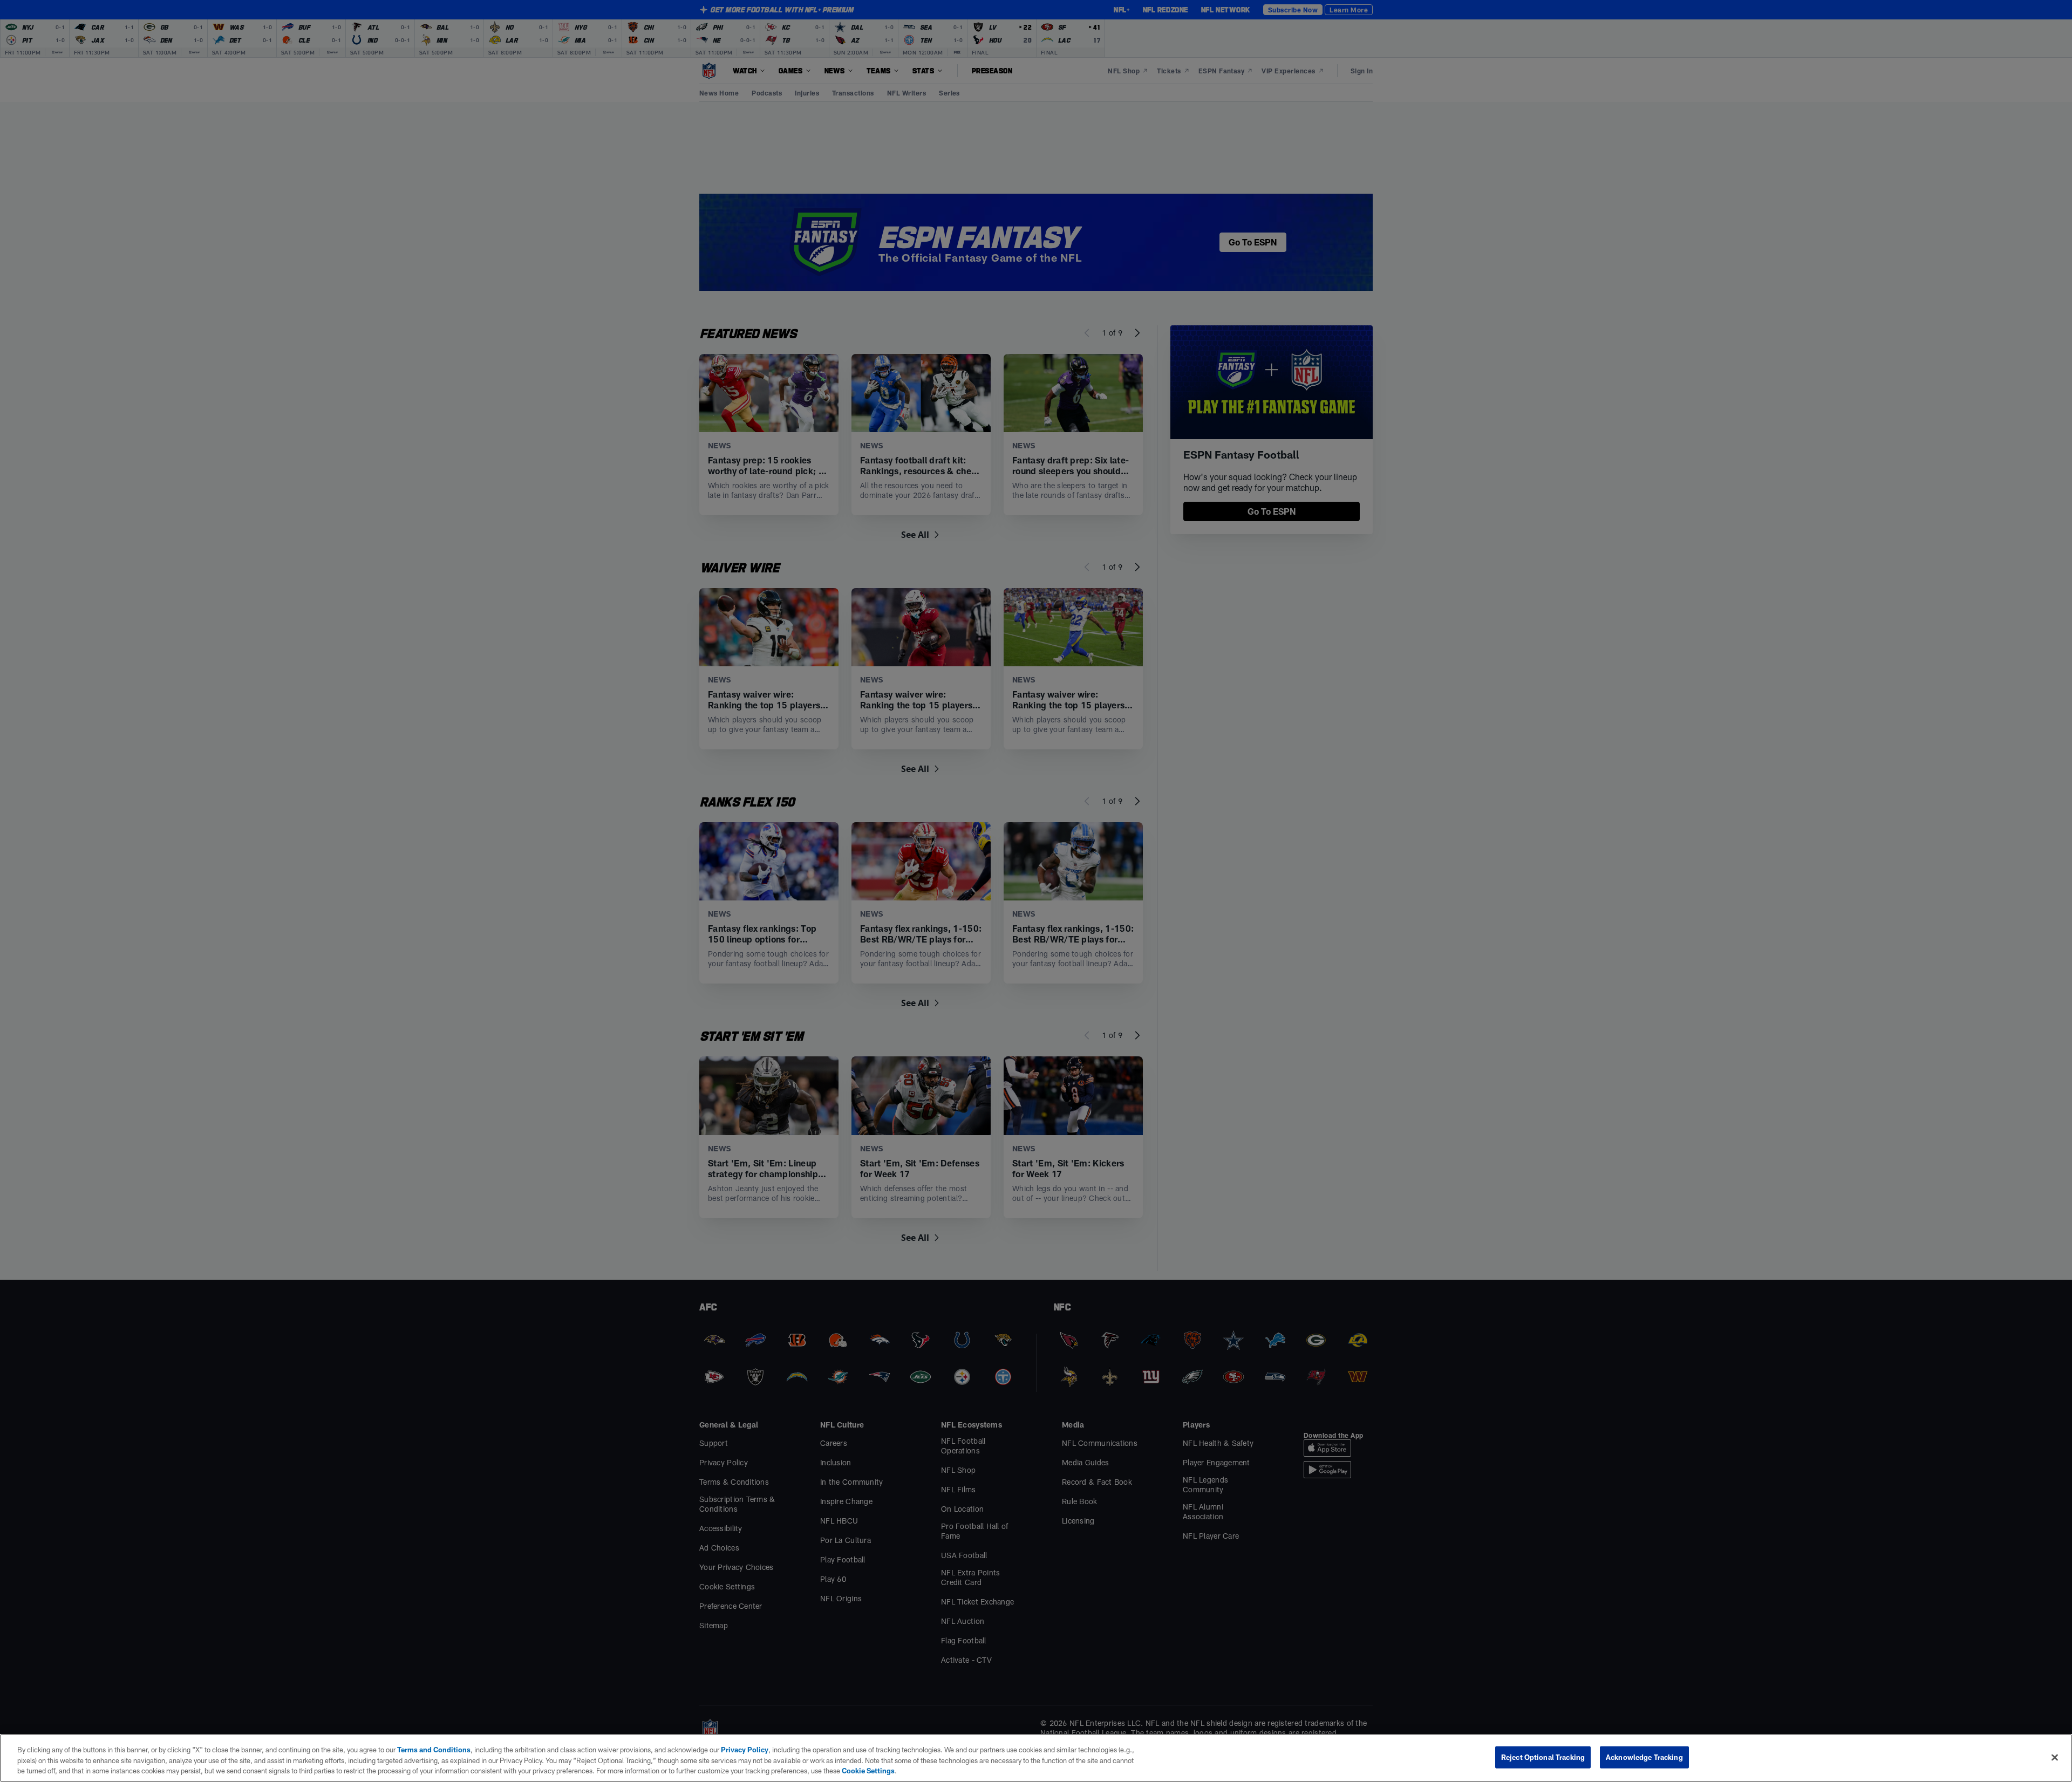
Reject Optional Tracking (1543, 1757)
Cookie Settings (868, 1771)
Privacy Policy (745, 1750)
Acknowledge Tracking (1644, 1757)
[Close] (2055, 1757)
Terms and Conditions (434, 1750)
